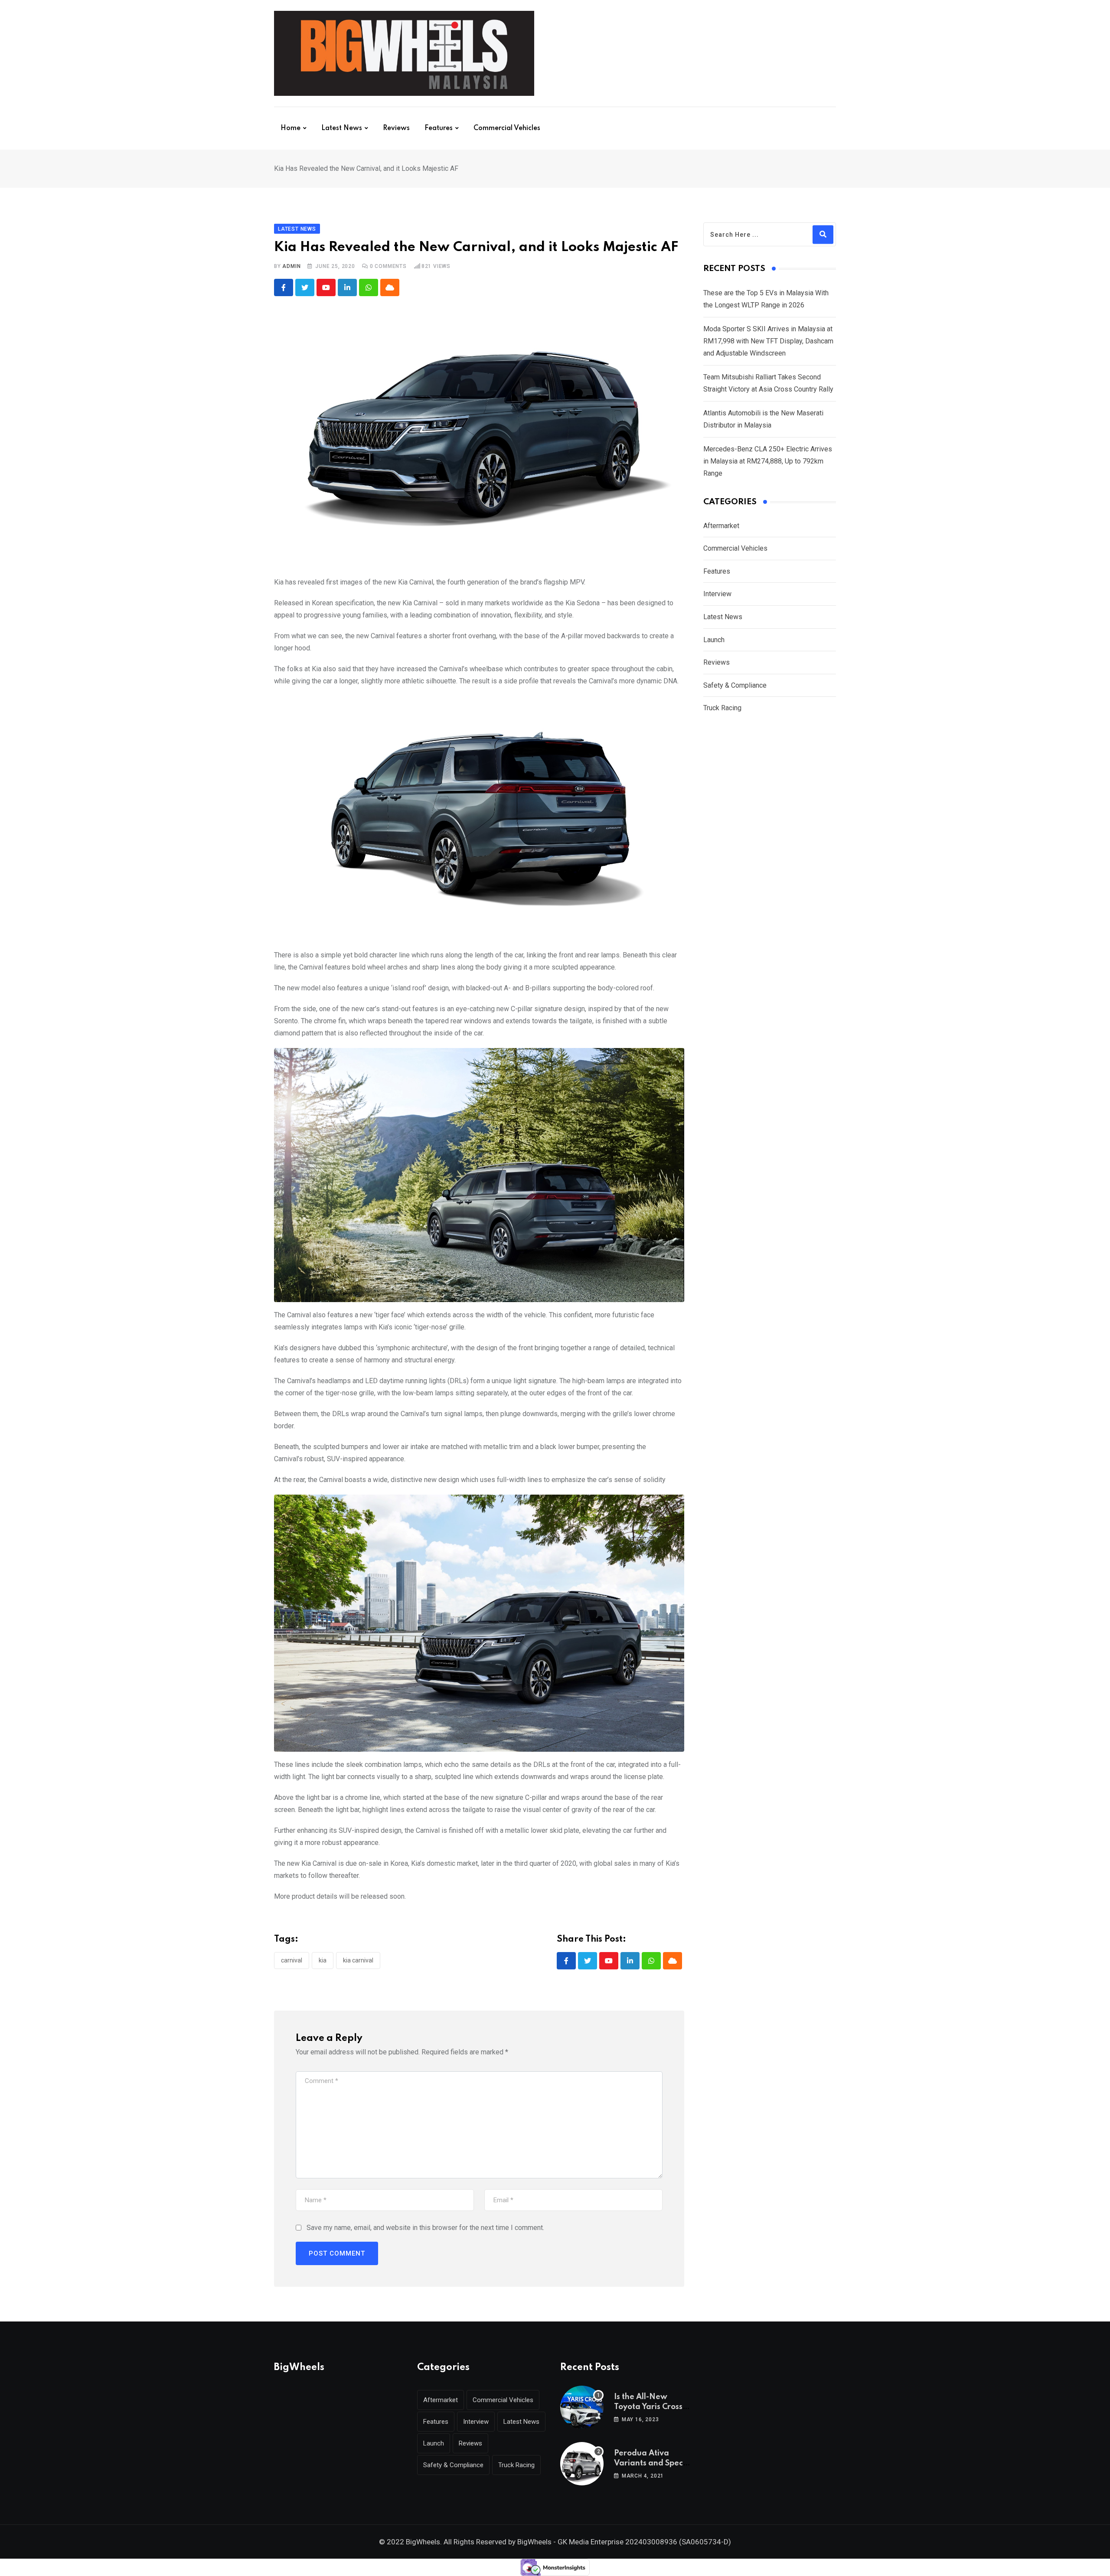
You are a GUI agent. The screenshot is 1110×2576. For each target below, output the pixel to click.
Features (439, 128)
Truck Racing (722, 708)
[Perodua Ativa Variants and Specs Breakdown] (582, 2464)
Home (291, 128)
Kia (323, 1960)
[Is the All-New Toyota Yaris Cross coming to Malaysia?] (582, 2407)
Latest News (342, 128)
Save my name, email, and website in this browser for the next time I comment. (425, 2228)
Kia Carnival (358, 1960)
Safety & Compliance (735, 685)
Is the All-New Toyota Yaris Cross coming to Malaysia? (653, 2407)
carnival (292, 1960)
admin (291, 266)
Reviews (396, 128)
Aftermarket (721, 526)
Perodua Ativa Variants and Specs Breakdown (650, 2463)
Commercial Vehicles (507, 128)
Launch (714, 640)
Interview (717, 594)
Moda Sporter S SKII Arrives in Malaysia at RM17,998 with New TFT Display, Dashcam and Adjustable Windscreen (768, 341)
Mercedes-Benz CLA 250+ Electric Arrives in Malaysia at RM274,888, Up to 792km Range (768, 461)
